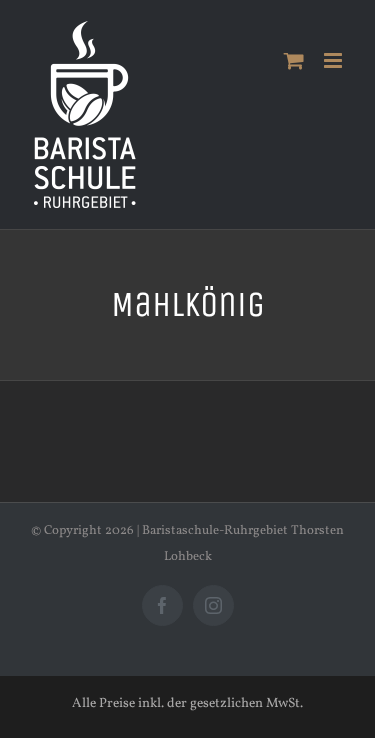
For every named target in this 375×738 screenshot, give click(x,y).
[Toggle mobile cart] (294, 60)
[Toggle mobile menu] (334, 60)
